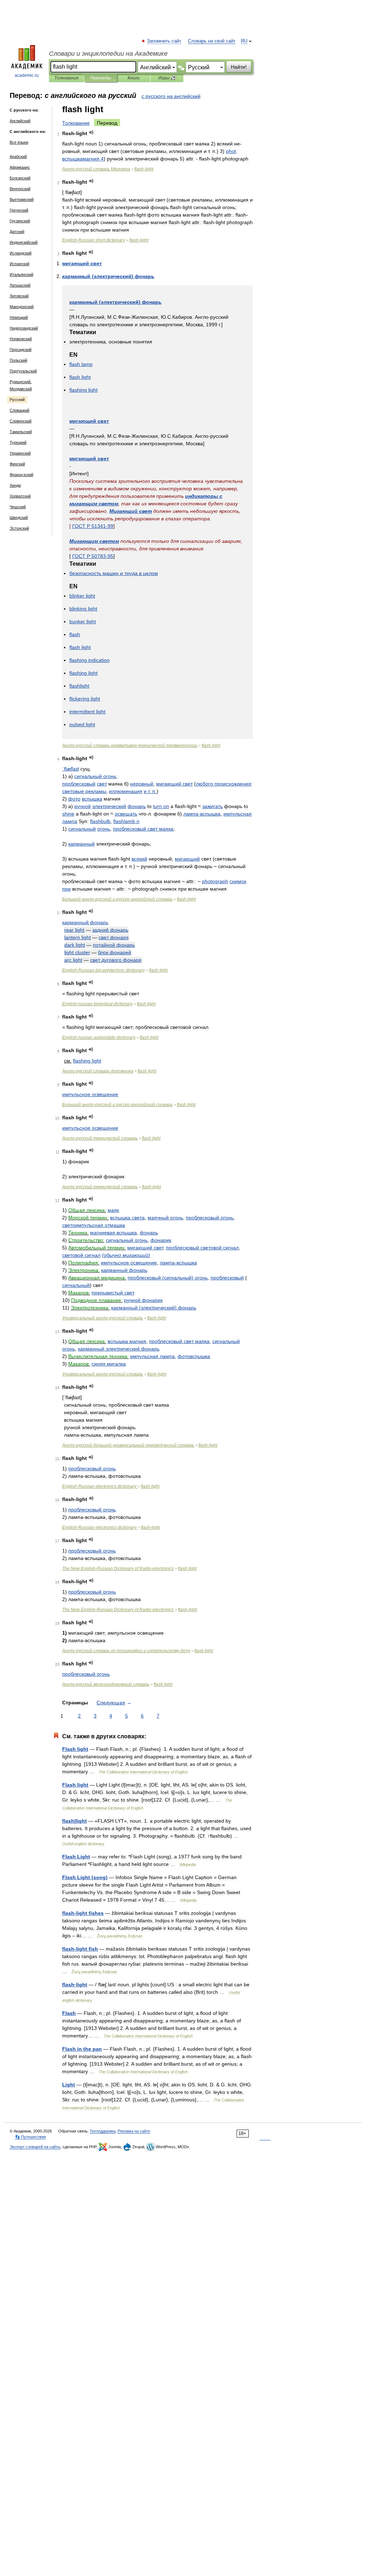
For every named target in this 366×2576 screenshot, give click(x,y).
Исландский (21, 253)
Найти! (239, 67)
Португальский (23, 371)
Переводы (101, 78)
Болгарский (20, 178)
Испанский (19, 264)
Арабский (18, 157)
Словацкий (19, 410)
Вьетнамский (22, 199)
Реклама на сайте (134, 2131)
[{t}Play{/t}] (91, 132)
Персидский (21, 350)
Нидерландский (24, 328)
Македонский (22, 307)
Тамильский (21, 432)
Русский (17, 400)
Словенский (21, 421)
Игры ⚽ (167, 78)
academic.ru (27, 75)
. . (150, 791)
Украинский (20, 453)
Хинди (15, 485)
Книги (134, 78)
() (108, 276)
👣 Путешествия (30, 2137)
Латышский (20, 285)
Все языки (19, 142)
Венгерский (20, 189)
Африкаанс (20, 167)
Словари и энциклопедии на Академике (108, 54)
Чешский (18, 507)
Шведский (19, 517)
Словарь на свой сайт (212, 41)
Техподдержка (103, 2131)
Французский (21, 475)
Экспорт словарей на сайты (35, 2147)
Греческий (19, 210)
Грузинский (20, 221)
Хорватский (20, 496)
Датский (17, 232)
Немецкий (19, 317)
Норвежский (21, 339)
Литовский (19, 296)
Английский (20, 121)
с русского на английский (171, 96)
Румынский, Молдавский (21, 385)
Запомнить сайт (164, 41)
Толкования (66, 78)
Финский (17, 464)
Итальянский (21, 274)
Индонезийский (24, 242)
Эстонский (19, 528)
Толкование (76, 123)
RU (244, 41)
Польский (18, 360)
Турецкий (18, 442)
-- (130, 745)
